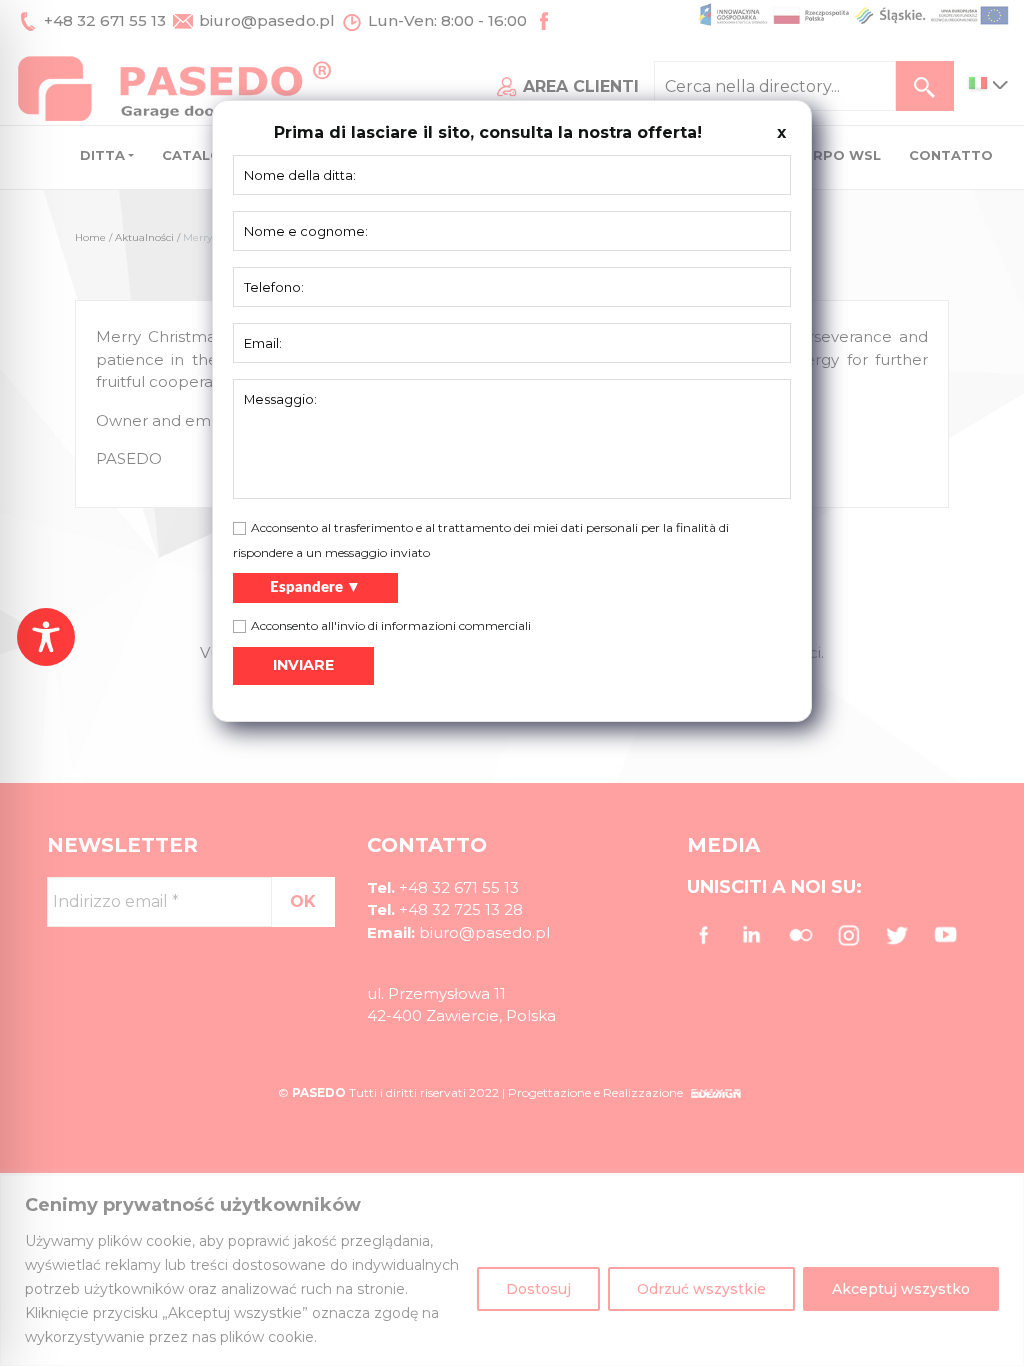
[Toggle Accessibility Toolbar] (46, 637)
